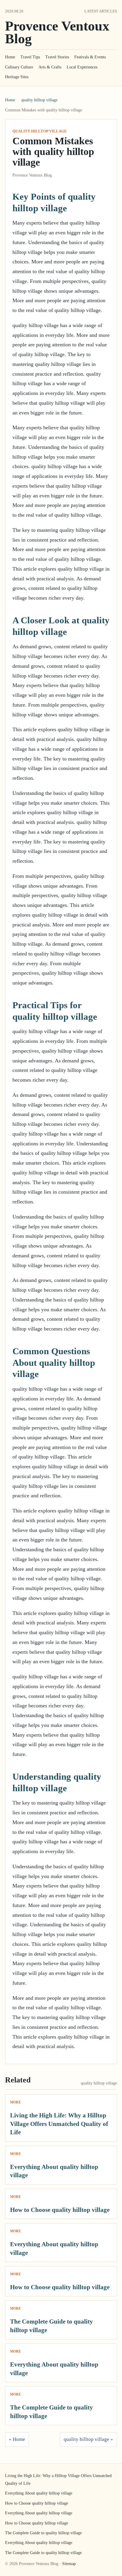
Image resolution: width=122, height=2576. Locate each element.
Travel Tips (30, 57)
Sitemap (69, 2564)
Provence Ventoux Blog (57, 32)
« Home (17, 2439)
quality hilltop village (39, 100)
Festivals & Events (90, 57)
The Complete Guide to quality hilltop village (43, 2533)
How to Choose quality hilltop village (60, 2210)
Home (10, 57)
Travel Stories (57, 57)
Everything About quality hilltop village (39, 2493)
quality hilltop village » (88, 2439)
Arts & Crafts (50, 67)
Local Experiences (82, 67)
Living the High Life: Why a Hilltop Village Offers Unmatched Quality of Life (59, 2124)
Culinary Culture (19, 67)
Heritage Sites (17, 77)
